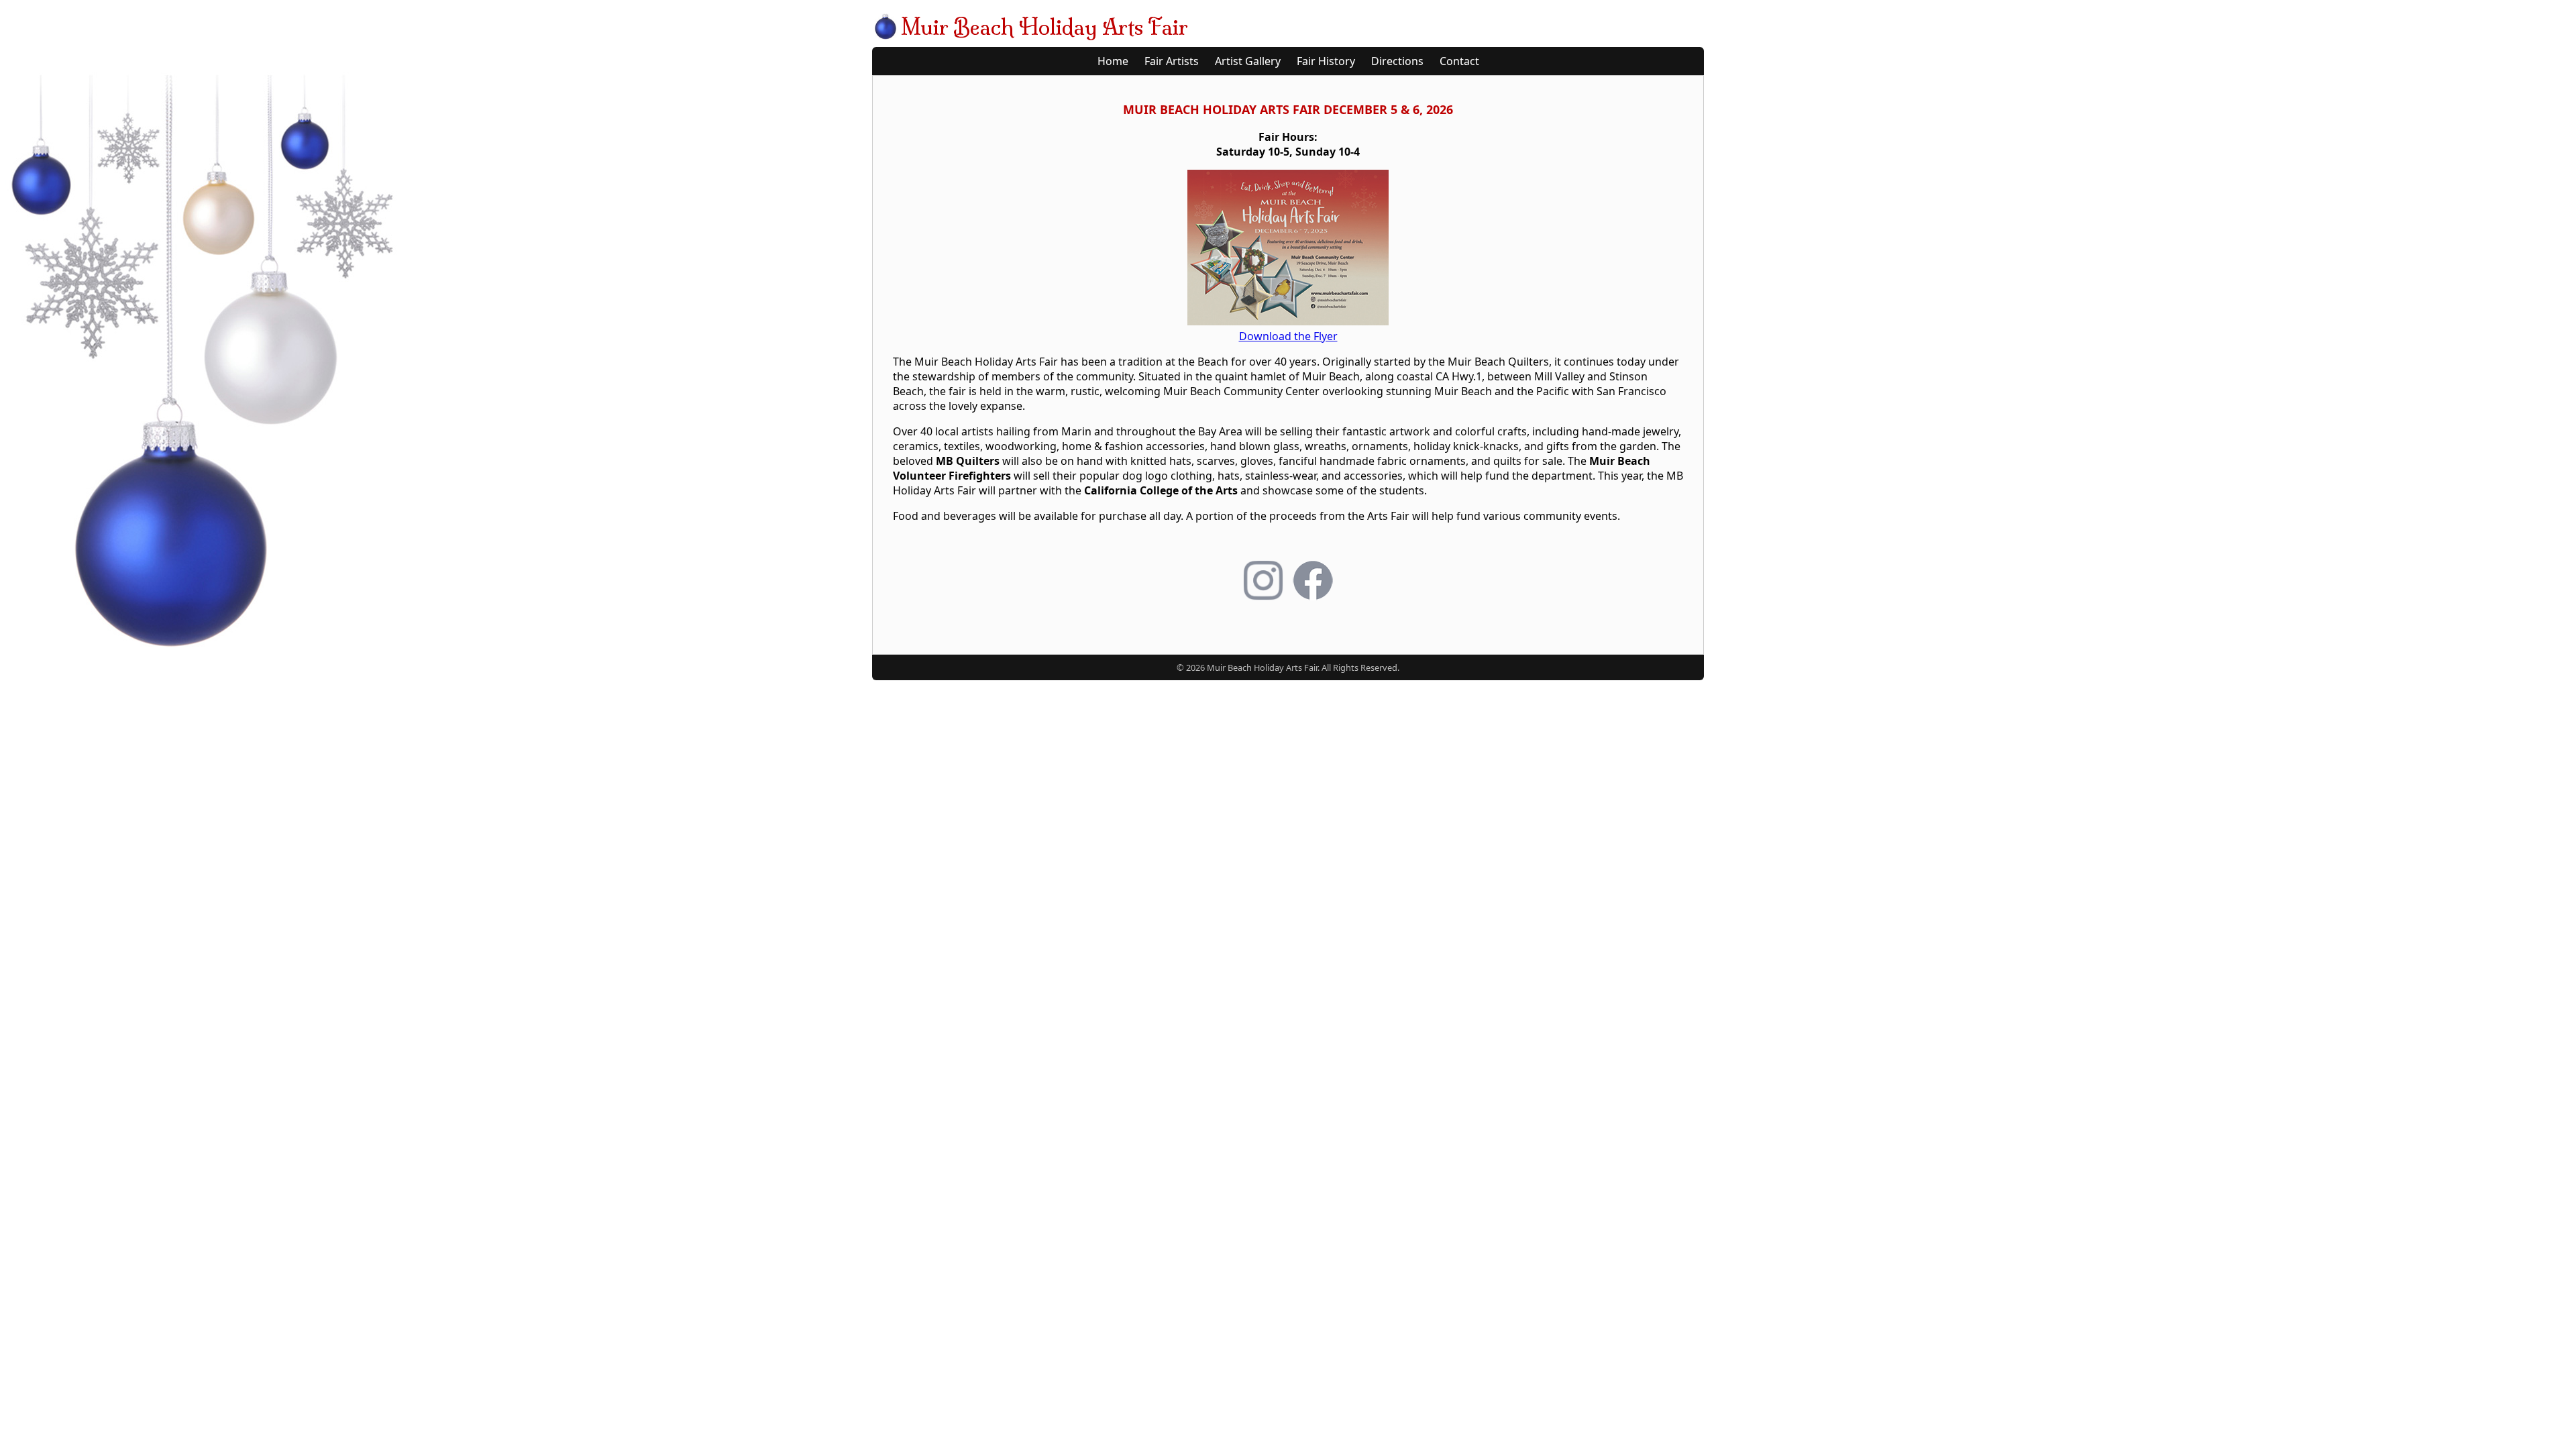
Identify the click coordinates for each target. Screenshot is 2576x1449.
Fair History (1326, 61)
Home (1113, 61)
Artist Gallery (1248, 61)
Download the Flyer (1288, 336)
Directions (1397, 61)
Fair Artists (1172, 61)
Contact (1459, 61)
